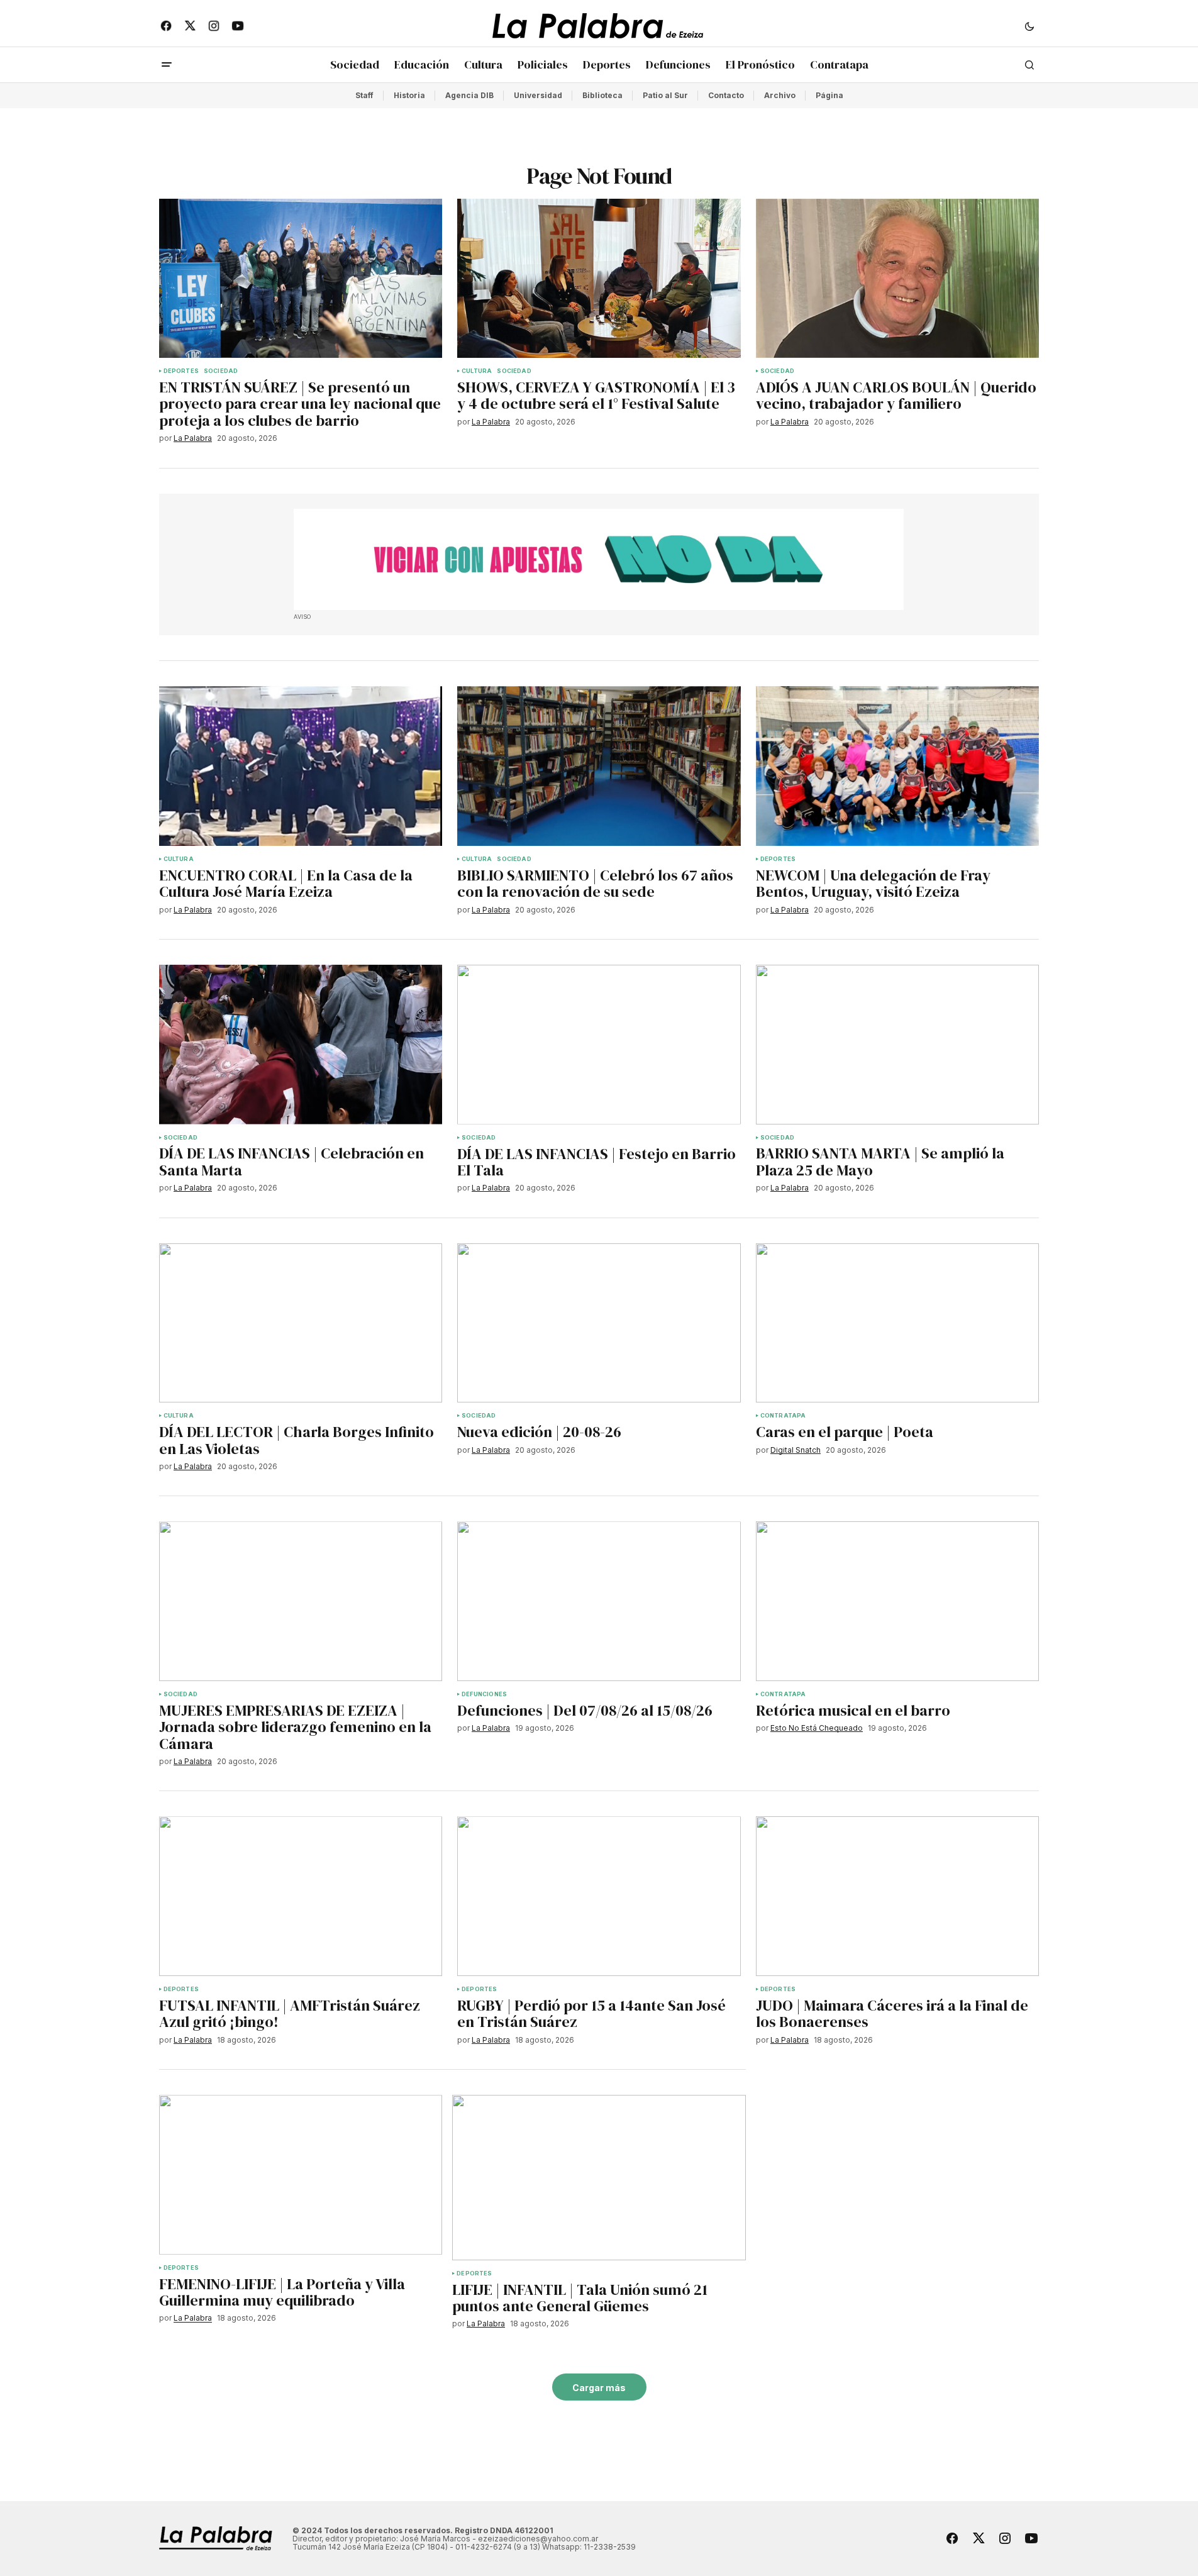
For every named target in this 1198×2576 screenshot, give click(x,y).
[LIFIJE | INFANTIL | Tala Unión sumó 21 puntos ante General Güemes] (599, 2178)
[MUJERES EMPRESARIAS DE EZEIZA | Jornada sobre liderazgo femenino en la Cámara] (301, 1601)
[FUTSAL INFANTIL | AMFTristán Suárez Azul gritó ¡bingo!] (301, 1896)
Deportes (181, 371)
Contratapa (783, 1416)
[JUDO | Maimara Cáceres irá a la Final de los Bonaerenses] (898, 1896)
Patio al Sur (665, 95)
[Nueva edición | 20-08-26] (599, 1323)
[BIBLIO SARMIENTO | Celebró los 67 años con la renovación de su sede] (599, 766)
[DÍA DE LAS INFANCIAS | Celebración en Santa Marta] (301, 1045)
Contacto (726, 95)
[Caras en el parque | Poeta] (898, 1323)
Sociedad (221, 371)
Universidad (538, 95)
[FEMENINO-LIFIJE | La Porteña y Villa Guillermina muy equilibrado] (301, 2175)
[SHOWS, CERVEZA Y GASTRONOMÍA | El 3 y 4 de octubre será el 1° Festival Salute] (599, 279)
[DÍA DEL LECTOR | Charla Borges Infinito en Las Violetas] (301, 1323)
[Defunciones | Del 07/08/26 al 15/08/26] (599, 1601)
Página (829, 95)
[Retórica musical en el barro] (898, 1601)
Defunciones (484, 1694)
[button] (1029, 26)
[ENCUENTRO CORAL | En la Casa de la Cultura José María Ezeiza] (301, 766)
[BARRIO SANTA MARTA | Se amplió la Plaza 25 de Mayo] (898, 1045)
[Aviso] (599, 560)
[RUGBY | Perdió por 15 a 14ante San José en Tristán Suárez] (599, 1896)
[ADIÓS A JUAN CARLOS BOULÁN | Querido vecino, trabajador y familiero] (898, 279)
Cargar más (599, 2388)
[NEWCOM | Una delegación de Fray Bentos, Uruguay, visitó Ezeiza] (898, 766)
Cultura (477, 371)
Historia (409, 95)
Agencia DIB (469, 95)
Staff (364, 95)
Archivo (780, 95)
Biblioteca (602, 95)
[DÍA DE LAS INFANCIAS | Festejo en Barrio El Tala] (599, 1045)
